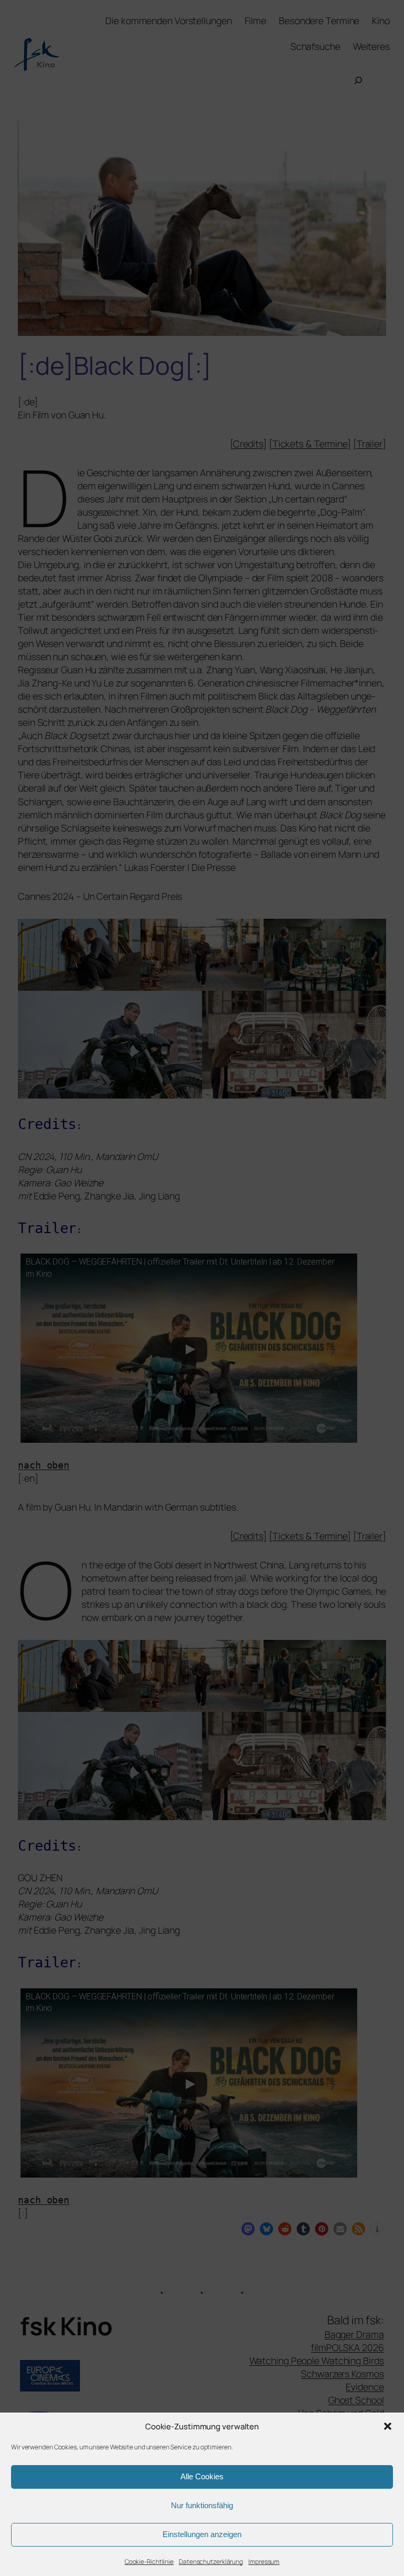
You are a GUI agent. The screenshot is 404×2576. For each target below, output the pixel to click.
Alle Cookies (202, 2476)
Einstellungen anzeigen (202, 2534)
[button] (388, 2426)
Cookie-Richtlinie (149, 2562)
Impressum (264, 2562)
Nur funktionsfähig (202, 2505)
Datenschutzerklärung (211, 2562)
